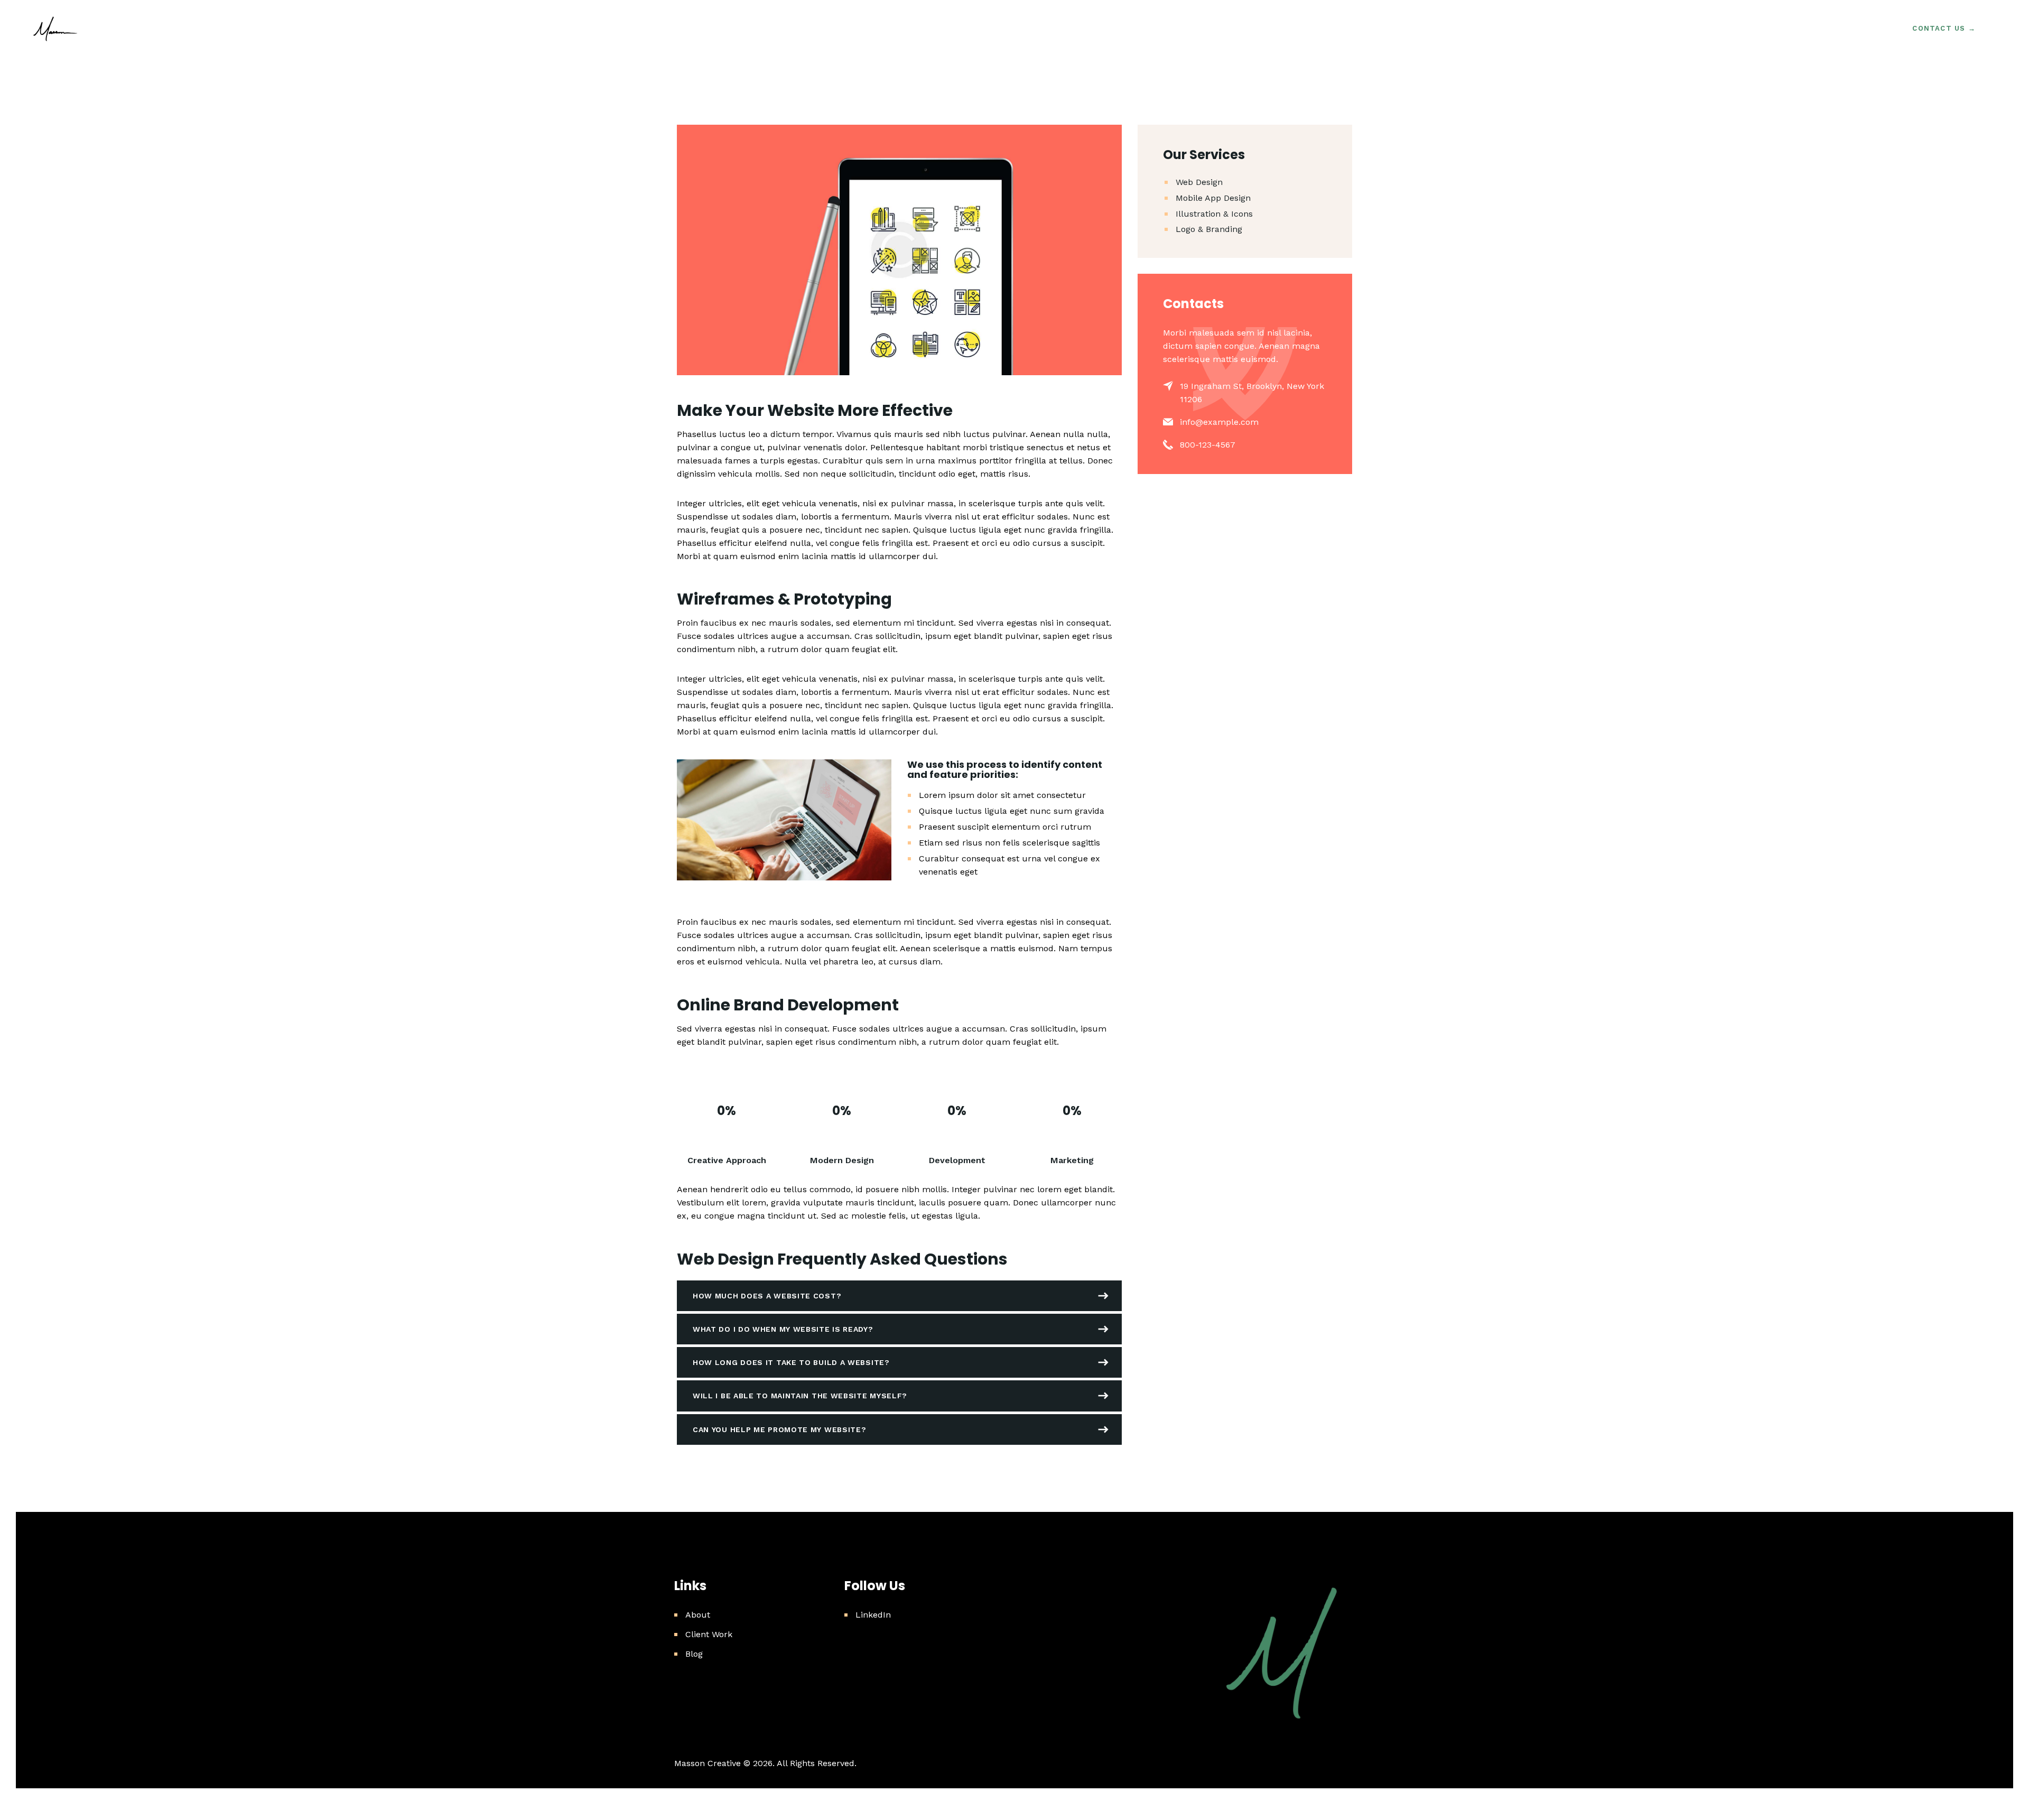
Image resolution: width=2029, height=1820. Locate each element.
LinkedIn (873, 1615)
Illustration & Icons (1214, 214)
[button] (899, 1296)
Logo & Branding (1209, 229)
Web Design (1199, 182)
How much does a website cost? (767, 1296)
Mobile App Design (1213, 198)
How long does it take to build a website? (791, 1362)
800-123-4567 (1208, 445)
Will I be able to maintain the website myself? (800, 1396)
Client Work (709, 1634)
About (698, 1615)
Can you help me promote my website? (780, 1429)
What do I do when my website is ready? (783, 1329)
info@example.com (1219, 422)
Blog (694, 1654)
